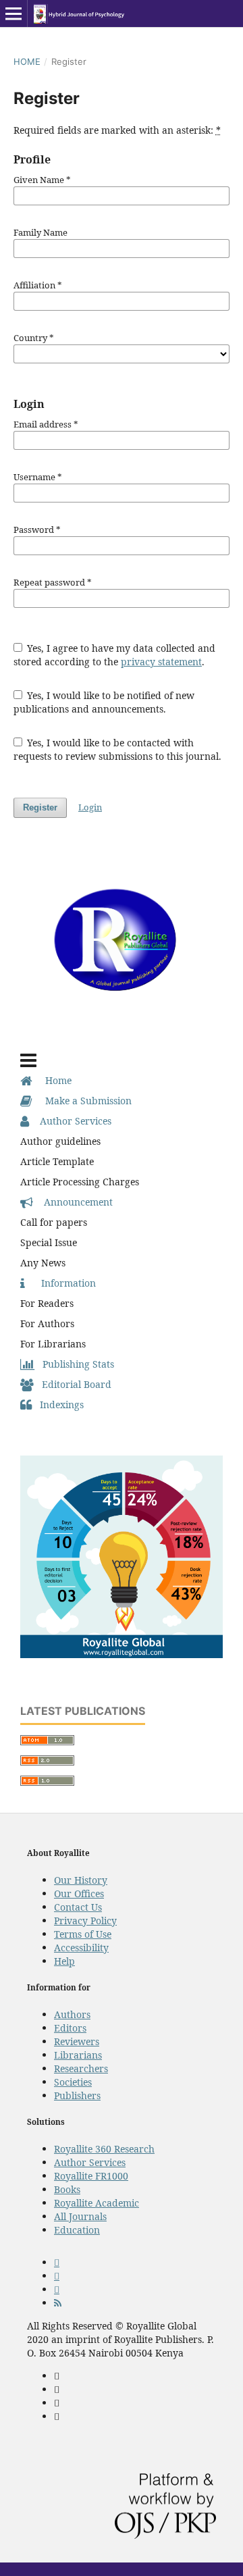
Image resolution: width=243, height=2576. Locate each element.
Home (27, 61)
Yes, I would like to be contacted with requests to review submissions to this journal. (117, 749)
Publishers (77, 2095)
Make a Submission (82, 1101)
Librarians (78, 2055)
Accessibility (81, 1948)
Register (40, 807)
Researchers (81, 2068)
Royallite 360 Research (104, 2149)
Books (67, 2189)
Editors (70, 2028)
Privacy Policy (85, 1921)
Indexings (58, 1405)
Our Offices (79, 1894)
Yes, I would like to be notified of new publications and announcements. (104, 702)
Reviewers (77, 2041)
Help (64, 1961)
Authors (72, 2014)
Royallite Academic (97, 2203)
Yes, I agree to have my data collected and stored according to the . (115, 655)
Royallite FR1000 (91, 2176)
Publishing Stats (74, 1364)
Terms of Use (83, 1934)
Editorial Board (73, 1384)
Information (60, 1283)
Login (90, 807)
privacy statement (161, 662)
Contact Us (78, 1907)
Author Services (70, 1121)
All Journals (80, 2216)
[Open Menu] (13, 14)
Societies (73, 2082)
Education (77, 2230)
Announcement (73, 1202)
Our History (81, 1880)
